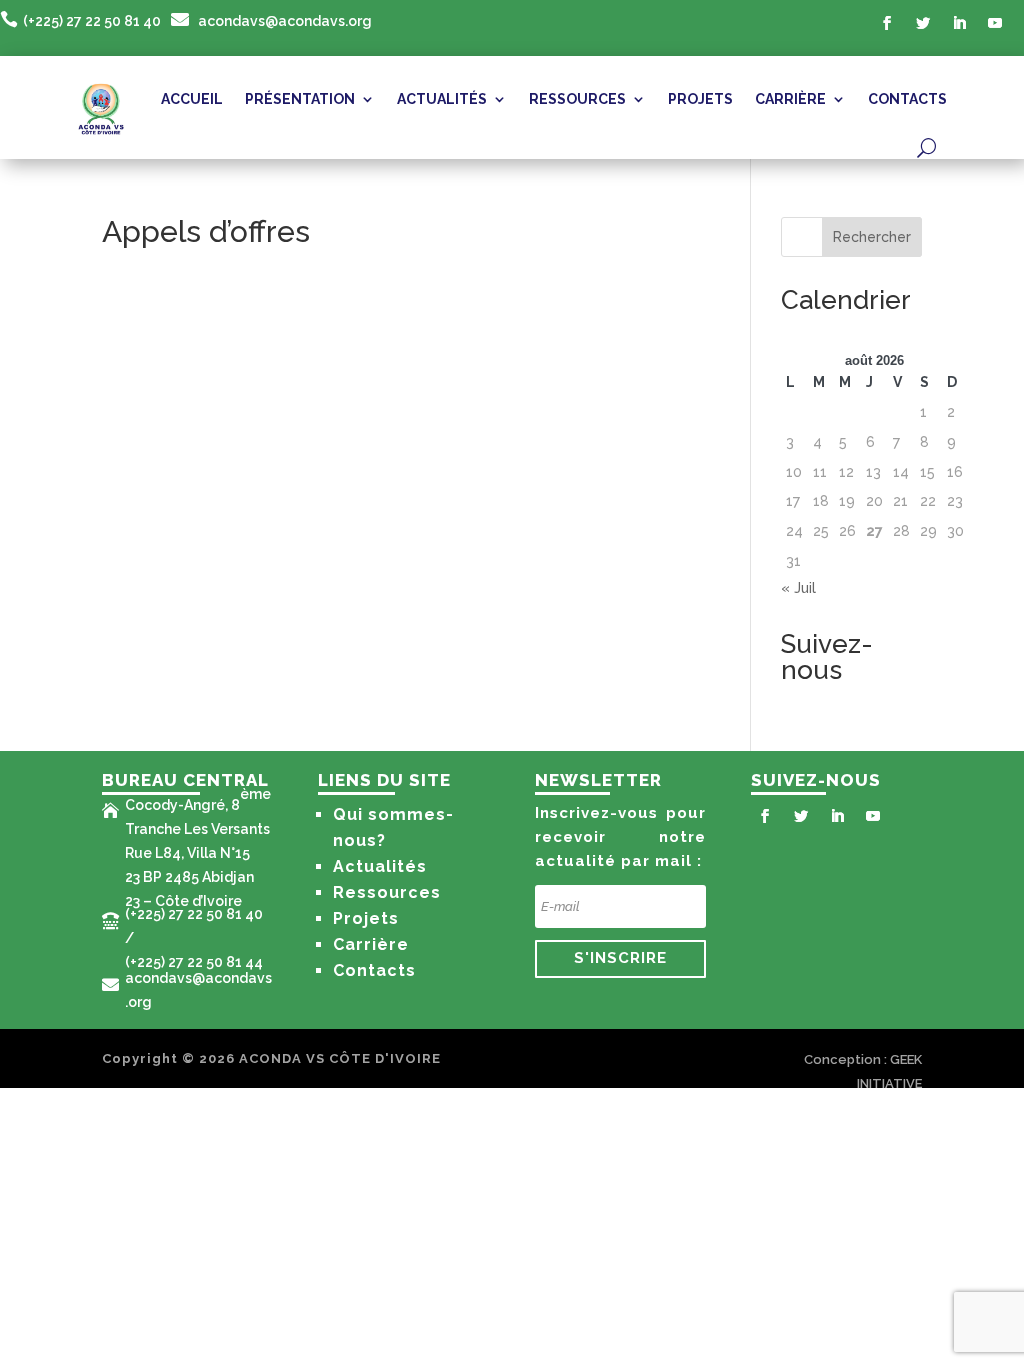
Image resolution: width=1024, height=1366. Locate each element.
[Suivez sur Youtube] (995, 23)
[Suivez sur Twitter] (923, 23)
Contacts (907, 99)
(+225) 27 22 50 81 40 (92, 21)
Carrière (371, 944)
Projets (700, 99)
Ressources (387, 892)
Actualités (380, 866)
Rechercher (872, 237)
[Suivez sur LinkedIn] (959, 23)
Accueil (192, 99)
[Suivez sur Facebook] (887, 23)
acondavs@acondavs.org (285, 21)
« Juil (798, 588)
